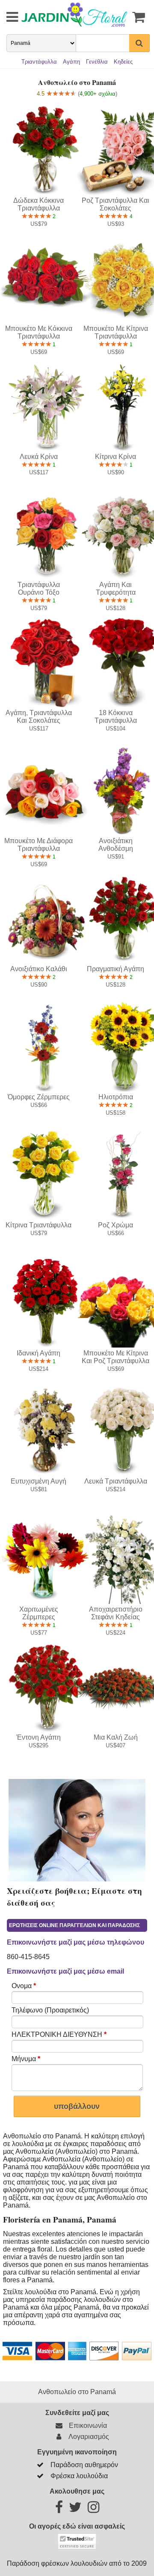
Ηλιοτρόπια (116, 1097)
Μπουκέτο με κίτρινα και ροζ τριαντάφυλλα (115, 1357)
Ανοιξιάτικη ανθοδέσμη (116, 845)
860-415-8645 (28, 1957)
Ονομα (24, 1986)
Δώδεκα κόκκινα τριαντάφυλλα (38, 204)
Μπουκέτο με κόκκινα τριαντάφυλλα (39, 332)
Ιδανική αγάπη (38, 1353)
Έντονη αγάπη (38, 1737)
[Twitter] (75, 2510)
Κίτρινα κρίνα (115, 457)
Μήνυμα (26, 2059)
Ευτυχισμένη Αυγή (38, 1481)
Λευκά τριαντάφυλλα (116, 1481)
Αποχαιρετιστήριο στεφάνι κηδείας (116, 1613)
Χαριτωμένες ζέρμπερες (39, 1613)
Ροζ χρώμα (115, 1225)
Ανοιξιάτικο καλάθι (39, 969)
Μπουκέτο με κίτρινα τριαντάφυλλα (116, 332)
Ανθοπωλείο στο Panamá (77, 2392)
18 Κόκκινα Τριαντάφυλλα (116, 717)
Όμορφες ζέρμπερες (39, 1097)
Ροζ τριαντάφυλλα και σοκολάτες (115, 204)
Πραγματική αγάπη (115, 969)
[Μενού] (6, 17)
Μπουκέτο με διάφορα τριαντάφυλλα (38, 845)
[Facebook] (59, 2510)
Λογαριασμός (87, 2437)
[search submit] (139, 43)
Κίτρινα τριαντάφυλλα (38, 1225)
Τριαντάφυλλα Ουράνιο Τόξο (39, 589)
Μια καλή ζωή (116, 1737)
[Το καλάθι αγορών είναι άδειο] (139, 17)
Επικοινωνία (86, 2426)
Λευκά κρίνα (39, 457)
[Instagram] (93, 2510)
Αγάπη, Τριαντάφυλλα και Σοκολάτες (39, 717)
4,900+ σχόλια (98, 94)
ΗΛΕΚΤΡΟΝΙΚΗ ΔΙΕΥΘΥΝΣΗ (59, 2034)
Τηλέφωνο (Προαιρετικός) (50, 2010)
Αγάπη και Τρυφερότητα (116, 589)
